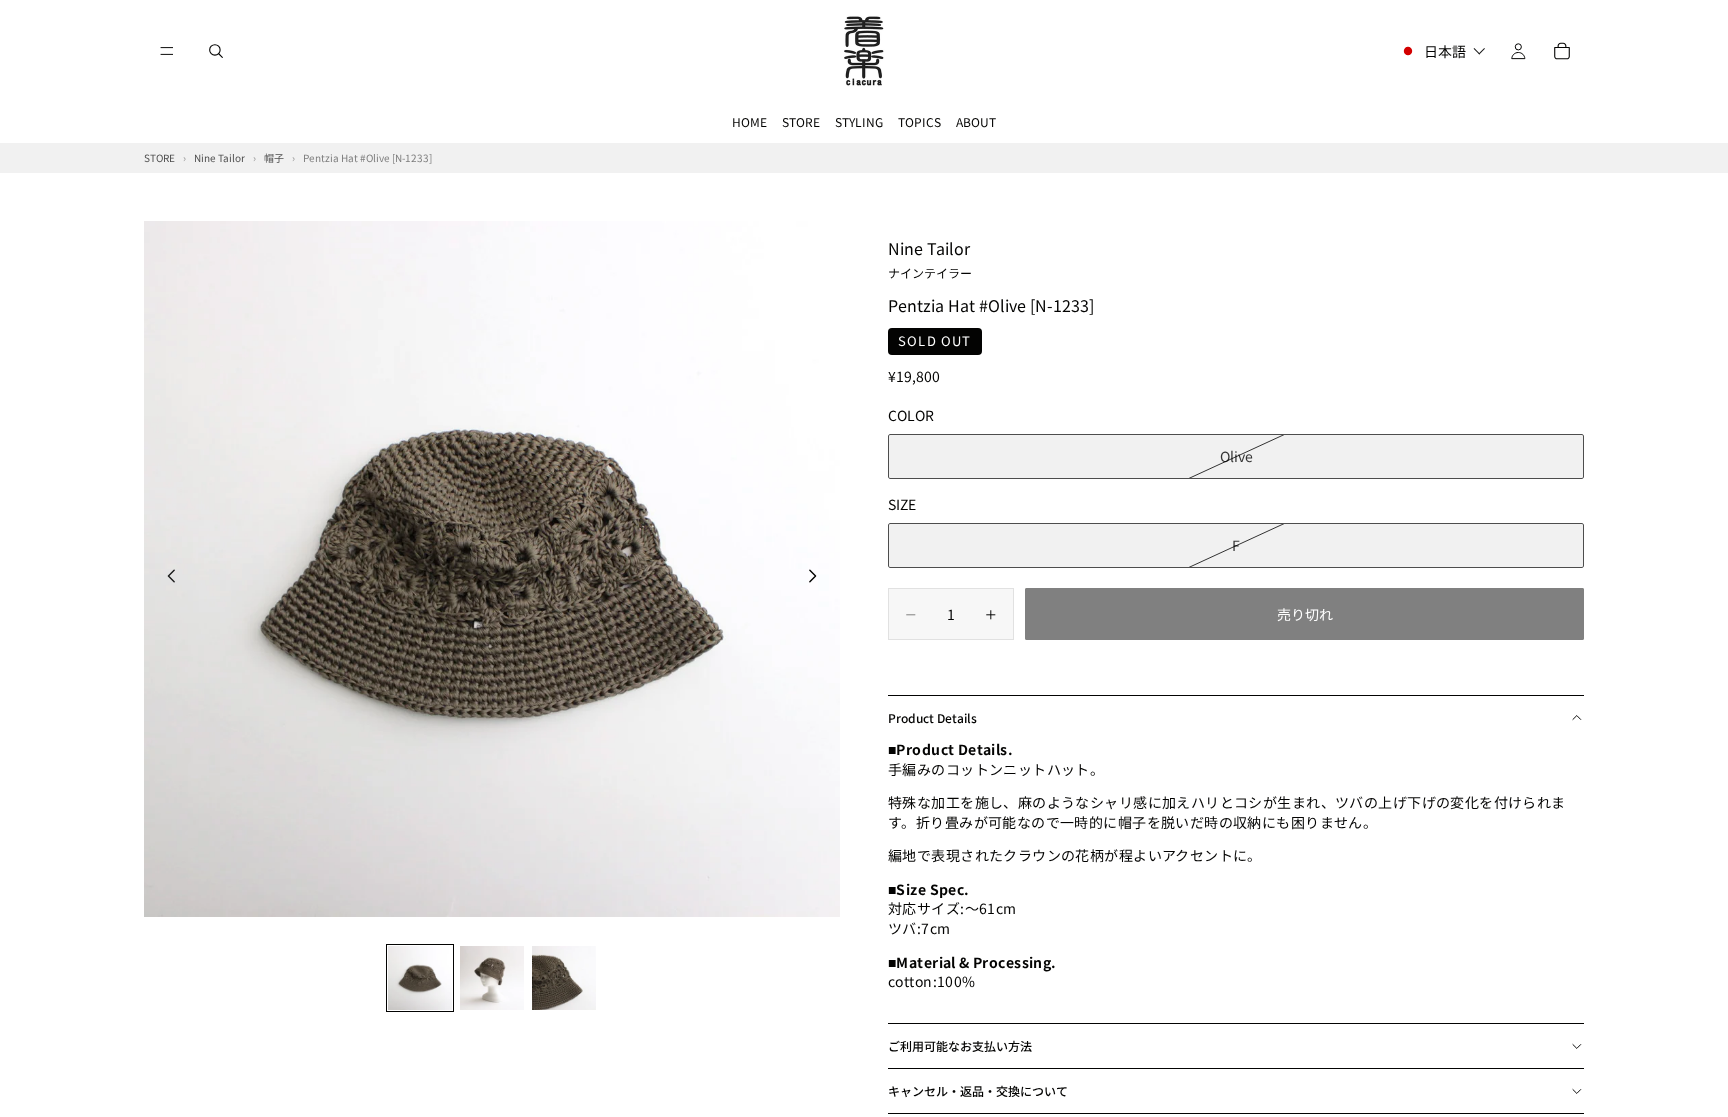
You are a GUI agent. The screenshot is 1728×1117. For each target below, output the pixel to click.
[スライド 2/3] (492, 978)
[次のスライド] (818, 578)
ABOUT (976, 121)
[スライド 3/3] (564, 978)
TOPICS (919, 121)
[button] (1442, 51)
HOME (749, 121)
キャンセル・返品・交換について (978, 1090)
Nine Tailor (930, 258)
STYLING (859, 121)
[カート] (1562, 51)
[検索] (216, 51)
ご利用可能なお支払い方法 (960, 1045)
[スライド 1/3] (420, 978)
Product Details (932, 717)
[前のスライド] (166, 578)
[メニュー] (167, 51)
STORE (801, 121)
